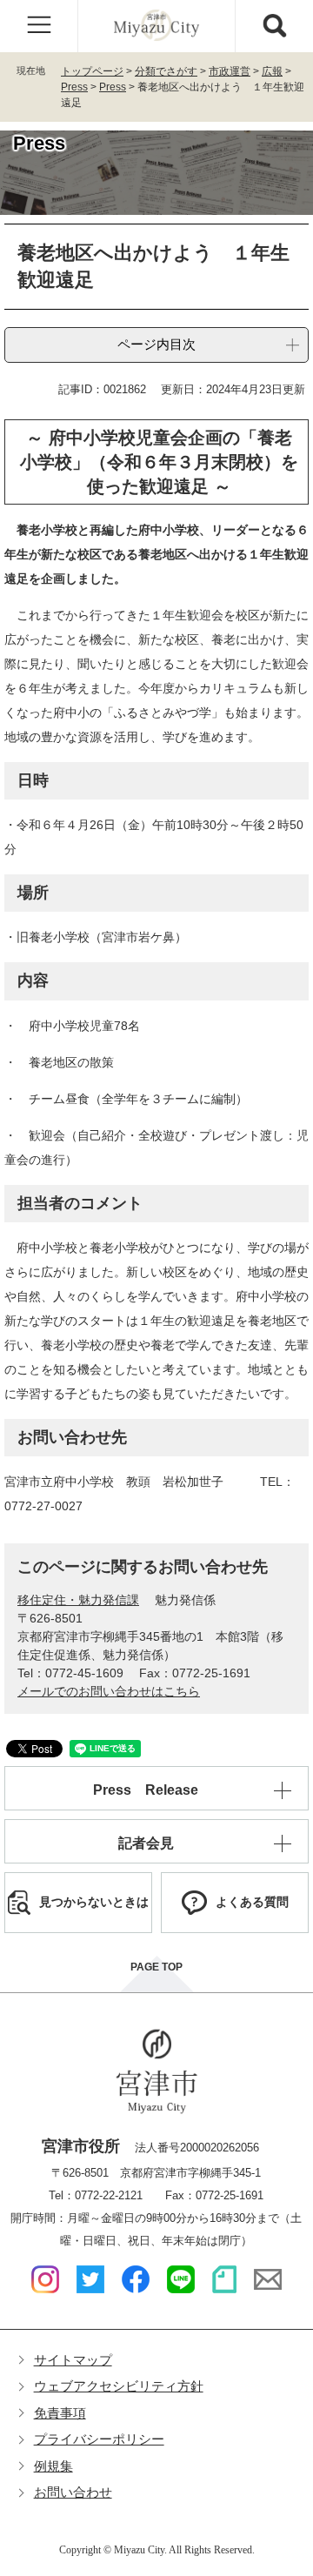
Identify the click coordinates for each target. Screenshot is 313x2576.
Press (74, 87)
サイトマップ (73, 2360)
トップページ (92, 71)
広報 (272, 71)
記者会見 (146, 1843)
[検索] (274, 26)
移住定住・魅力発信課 (78, 1600)
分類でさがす (166, 71)
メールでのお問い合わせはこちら (109, 1691)
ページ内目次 (156, 344)
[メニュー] (39, 26)
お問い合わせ (73, 2492)
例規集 (53, 2466)
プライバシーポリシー (99, 2439)
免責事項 (60, 2413)
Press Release (146, 1790)
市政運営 (230, 71)
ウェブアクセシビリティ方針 (119, 2386)
